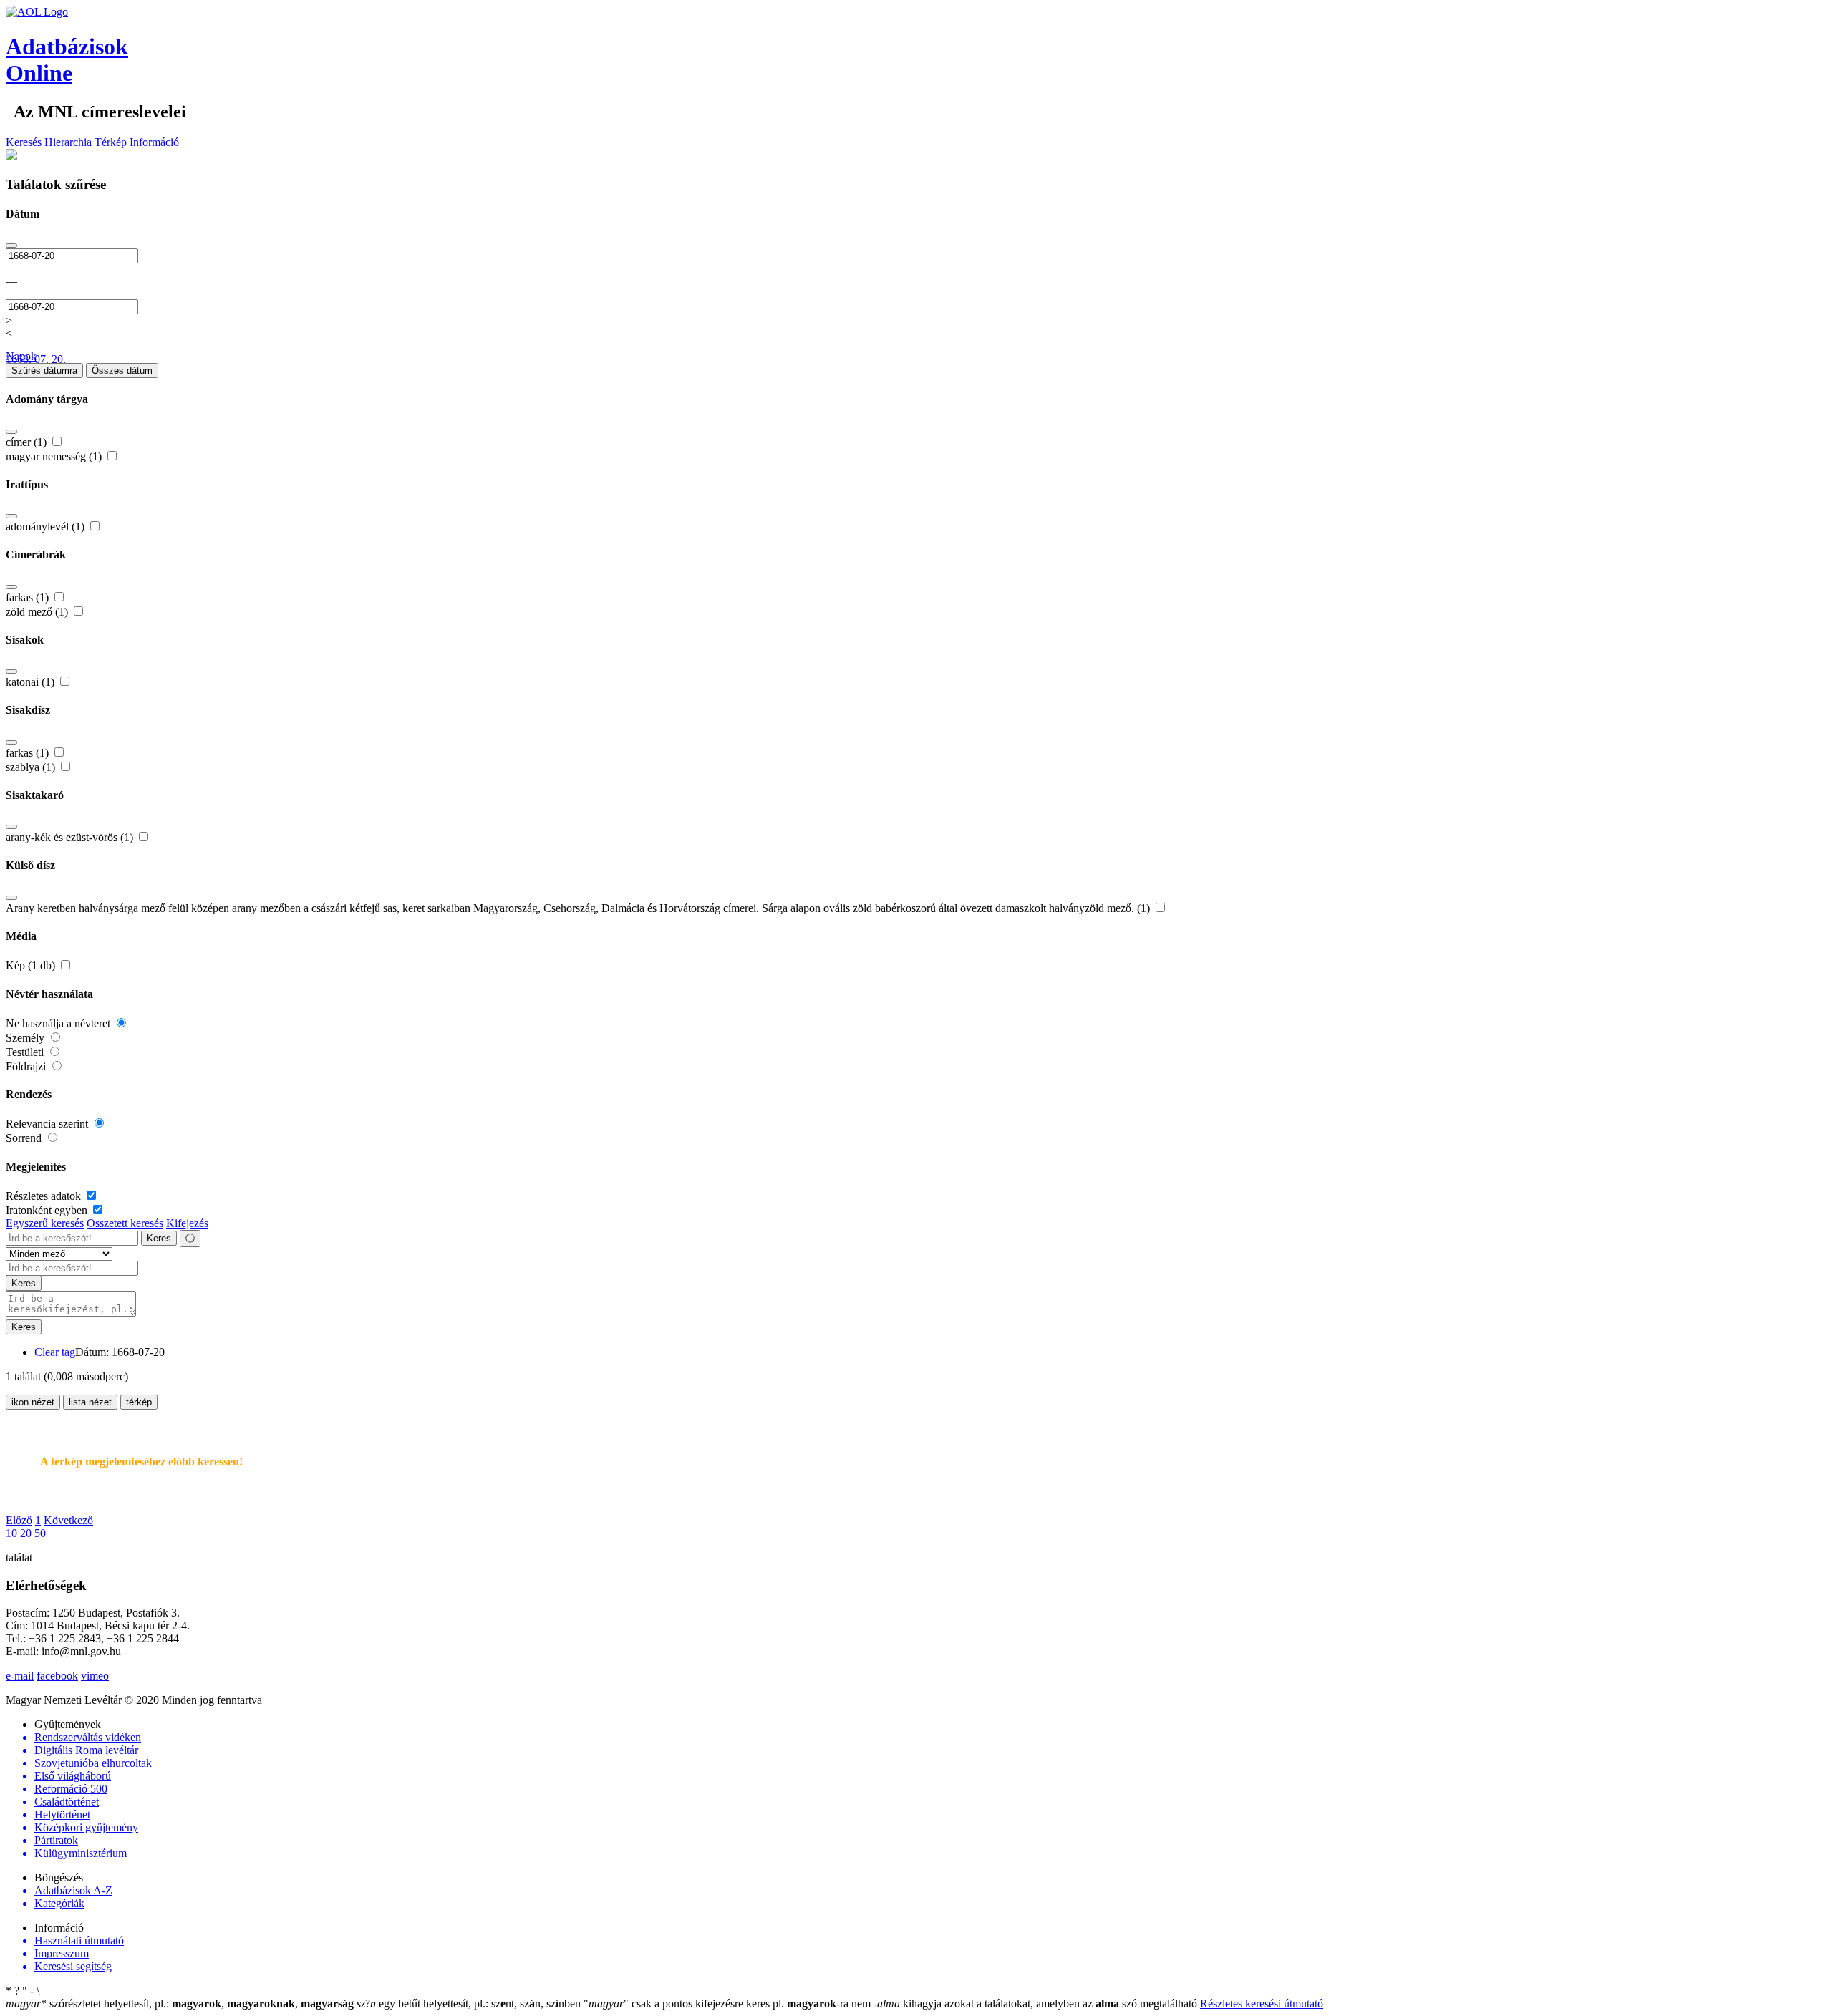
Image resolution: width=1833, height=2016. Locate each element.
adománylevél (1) (47, 527)
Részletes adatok (45, 1196)
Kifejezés (187, 1223)
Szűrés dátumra (44, 370)
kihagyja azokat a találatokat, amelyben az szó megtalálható (1037, 2003)
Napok (21, 356)
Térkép (111, 142)
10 (11, 1533)
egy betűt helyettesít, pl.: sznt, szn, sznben (470, 2003)
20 (26, 1533)
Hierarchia (68, 142)
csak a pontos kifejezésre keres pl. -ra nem (729, 2003)
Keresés (24, 142)
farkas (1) (29, 597)
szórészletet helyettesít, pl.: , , (180, 2003)
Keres (159, 1238)
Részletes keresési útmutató (1262, 2003)
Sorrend (25, 1138)
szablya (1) (32, 767)
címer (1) (28, 442)
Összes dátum (122, 370)
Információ (154, 142)
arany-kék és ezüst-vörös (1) (71, 837)
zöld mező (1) (38, 612)
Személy (26, 1038)
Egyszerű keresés (45, 1223)
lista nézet (90, 1402)
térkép (139, 1402)
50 (40, 1533)
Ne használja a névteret (59, 1023)
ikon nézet (33, 1402)
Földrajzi (27, 1066)
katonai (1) (32, 682)
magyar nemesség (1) (55, 456)
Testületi (26, 1052)
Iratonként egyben (48, 1210)
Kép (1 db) (32, 965)
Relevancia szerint (48, 1124)
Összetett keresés (125, 1223)
